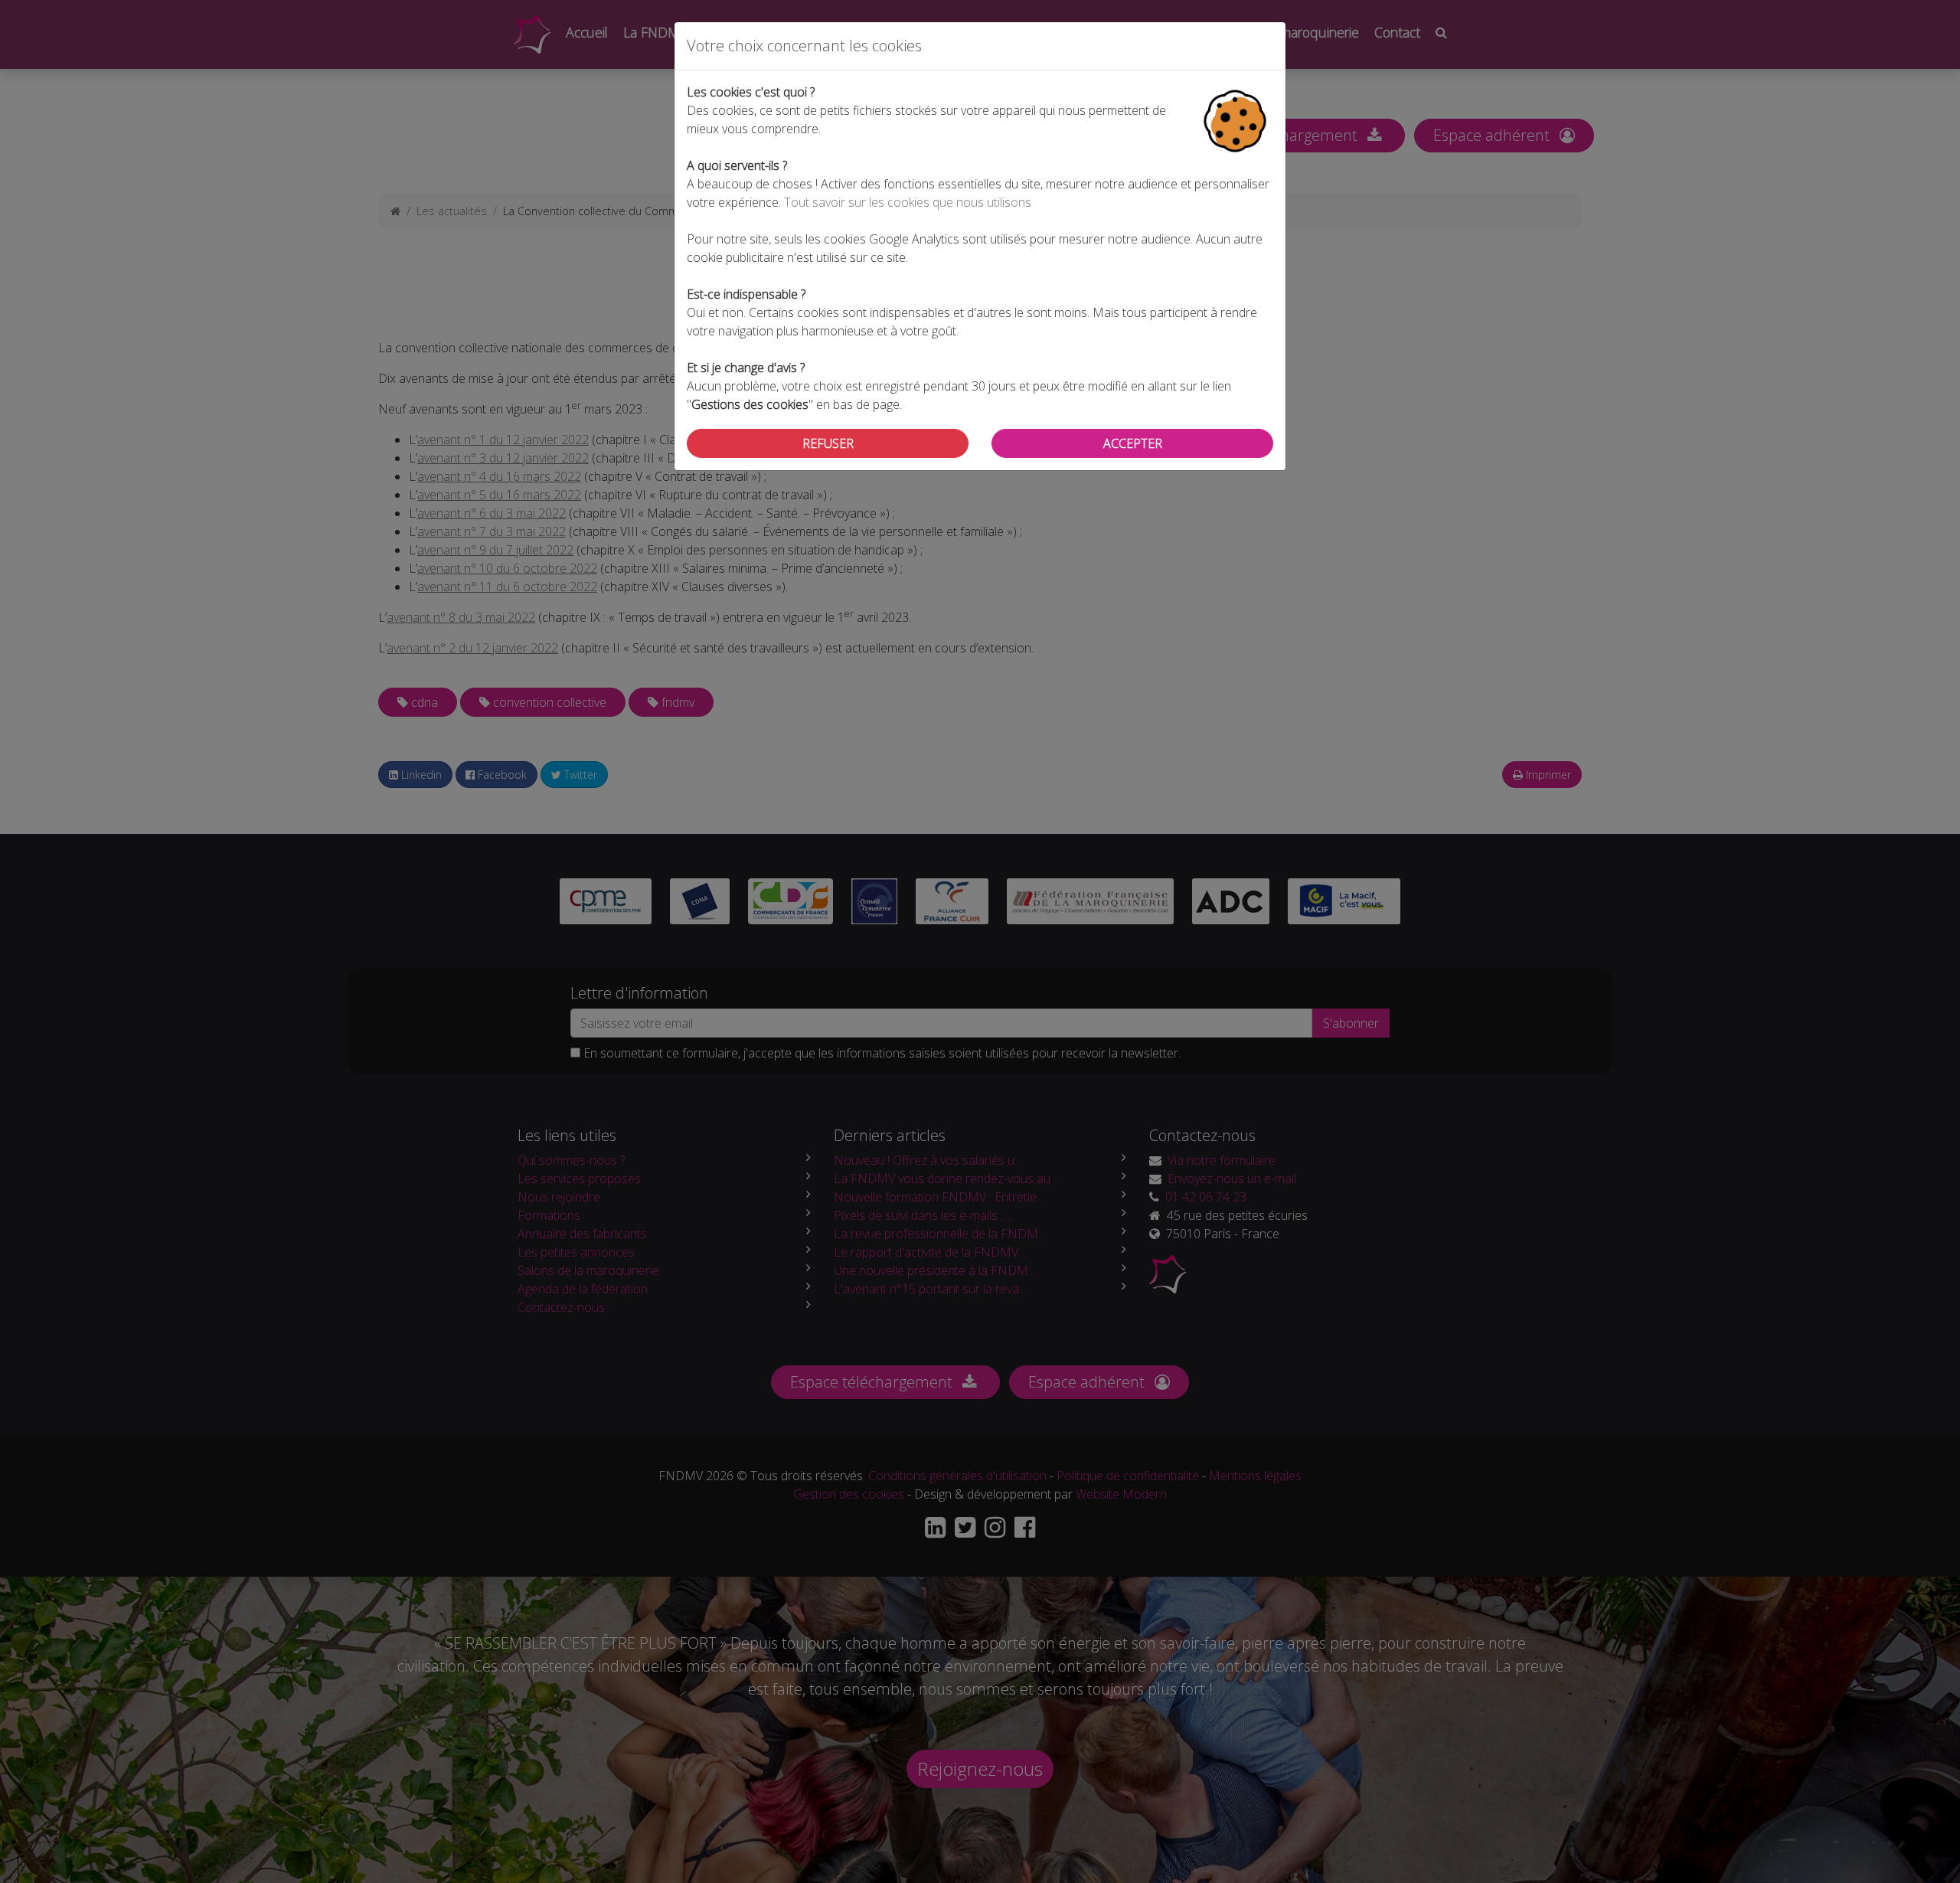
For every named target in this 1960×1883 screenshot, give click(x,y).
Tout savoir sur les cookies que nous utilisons (908, 202)
